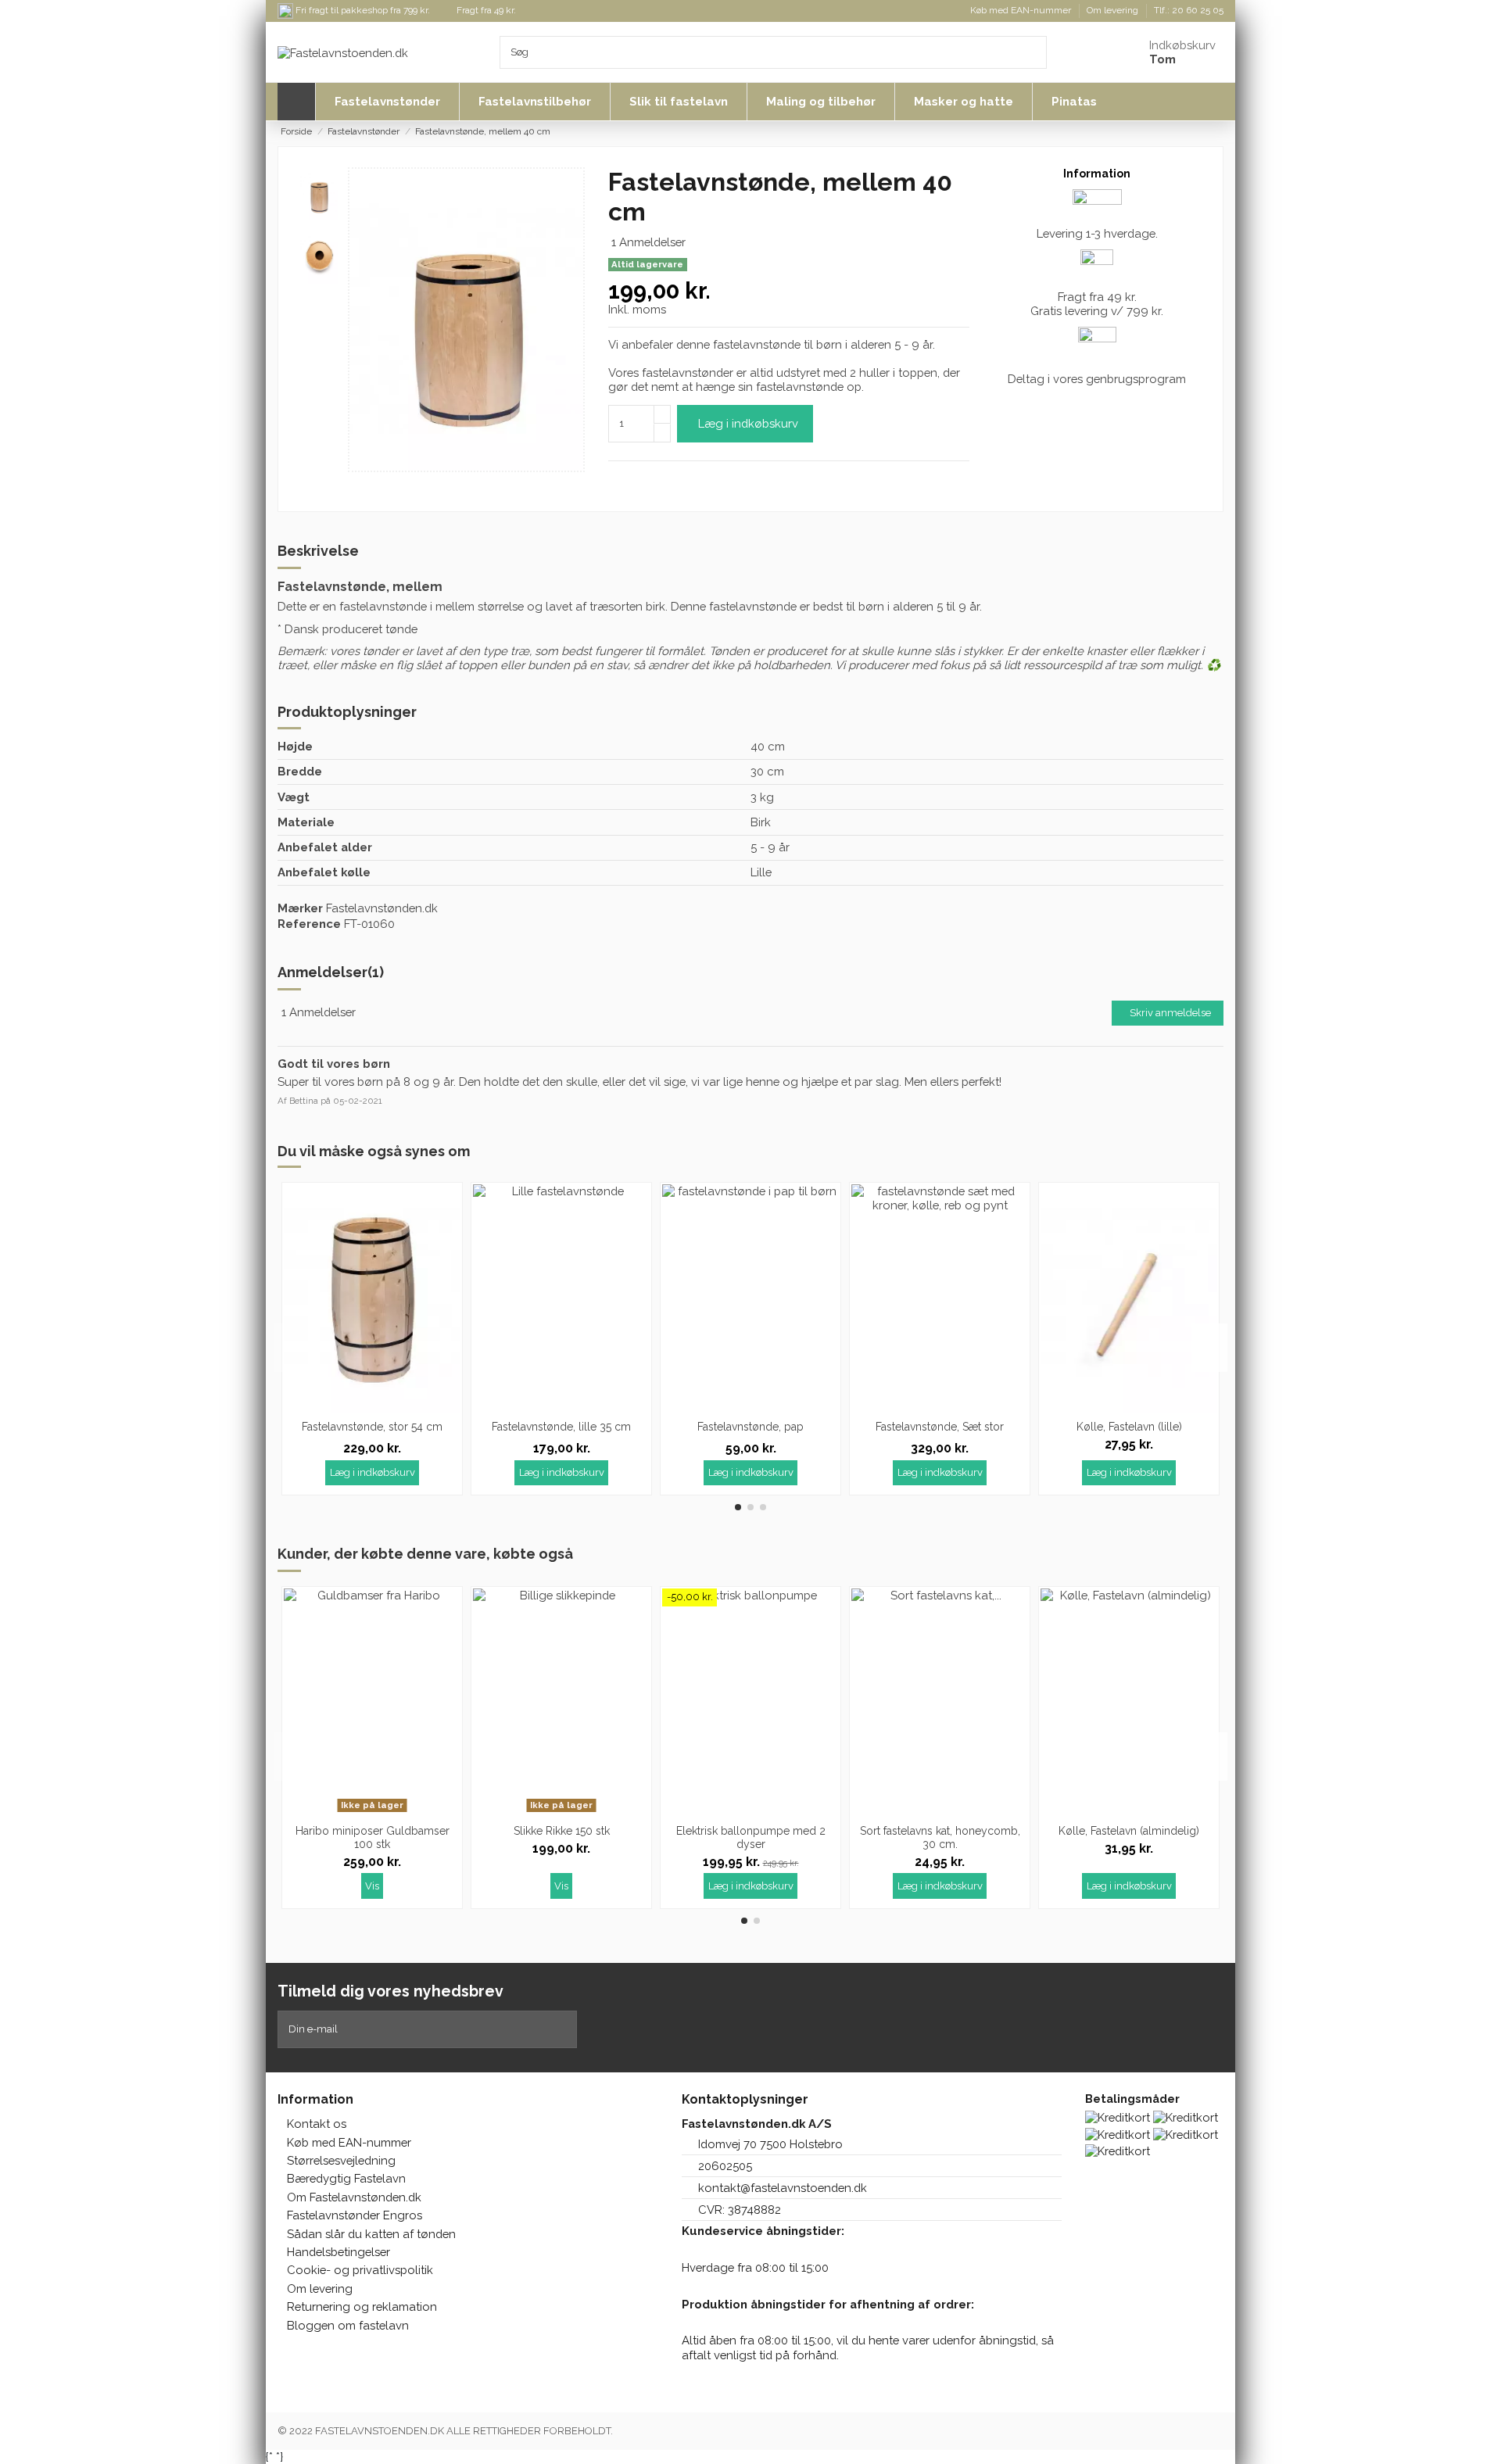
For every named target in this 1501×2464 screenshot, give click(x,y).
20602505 (725, 2166)
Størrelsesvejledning (341, 2160)
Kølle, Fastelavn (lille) (1129, 1427)
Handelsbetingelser (339, 2252)
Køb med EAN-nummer (1022, 10)
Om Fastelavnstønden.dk (354, 2197)
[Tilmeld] (566, 2029)
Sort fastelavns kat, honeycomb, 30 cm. (940, 1837)
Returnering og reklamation (362, 2306)
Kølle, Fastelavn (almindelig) (1129, 1831)
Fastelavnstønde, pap (750, 1427)
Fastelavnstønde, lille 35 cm (561, 1427)
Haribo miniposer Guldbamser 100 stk (373, 1837)
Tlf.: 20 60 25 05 (1189, 10)
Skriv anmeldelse (1170, 1013)
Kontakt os (317, 2124)
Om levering (1114, 10)
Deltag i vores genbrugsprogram (1097, 379)
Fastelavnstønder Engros (355, 2215)
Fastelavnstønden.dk (382, 908)
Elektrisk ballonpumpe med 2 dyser (751, 1837)
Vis (372, 1886)
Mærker (300, 908)
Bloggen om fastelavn (348, 2325)
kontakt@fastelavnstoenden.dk (783, 2188)
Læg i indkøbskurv (748, 423)
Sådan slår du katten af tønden (371, 2234)
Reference (309, 924)
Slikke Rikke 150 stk (562, 1831)
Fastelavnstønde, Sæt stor (940, 1427)
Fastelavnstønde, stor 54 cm (372, 1427)
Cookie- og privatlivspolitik (360, 2270)
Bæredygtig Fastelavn (346, 2178)
